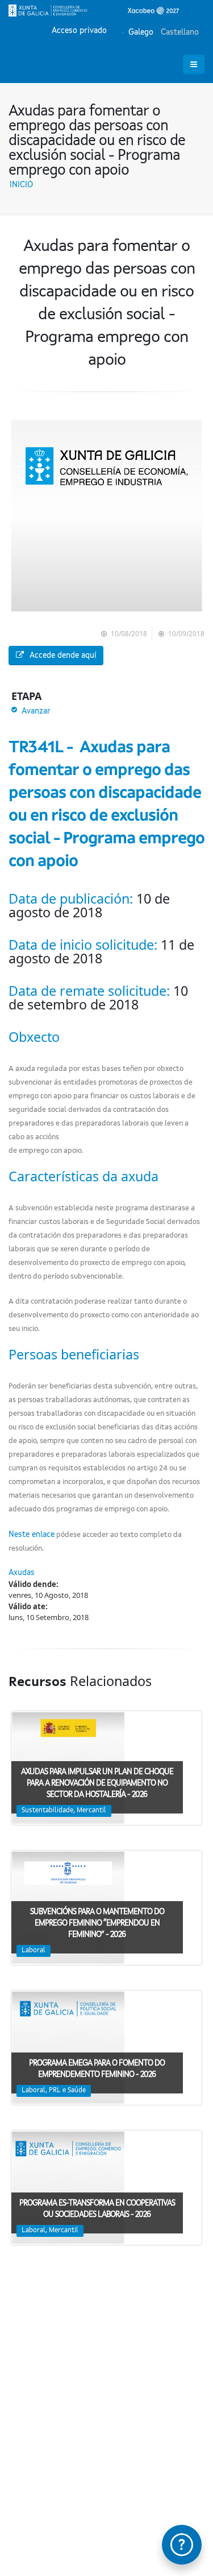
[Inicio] (94, 10)
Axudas (22, 1573)
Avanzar (36, 711)
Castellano (179, 32)
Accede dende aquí (63, 656)
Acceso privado (79, 31)
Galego (140, 32)
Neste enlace (32, 1535)
